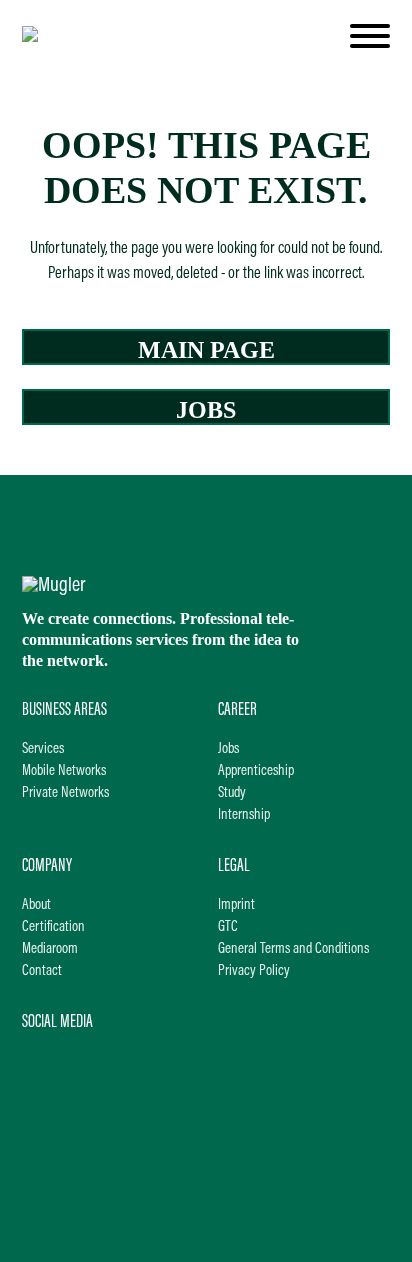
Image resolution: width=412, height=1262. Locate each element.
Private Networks (65, 793)
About (36, 905)
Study (232, 793)
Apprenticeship (256, 771)
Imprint (236, 905)
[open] (370, 36)
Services (43, 749)
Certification (53, 927)
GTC (228, 927)
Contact (42, 971)
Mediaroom (50, 949)
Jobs (228, 749)
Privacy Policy (254, 971)
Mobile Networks (64, 771)
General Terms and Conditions (293, 949)
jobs (206, 410)
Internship (244, 815)
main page (206, 350)
